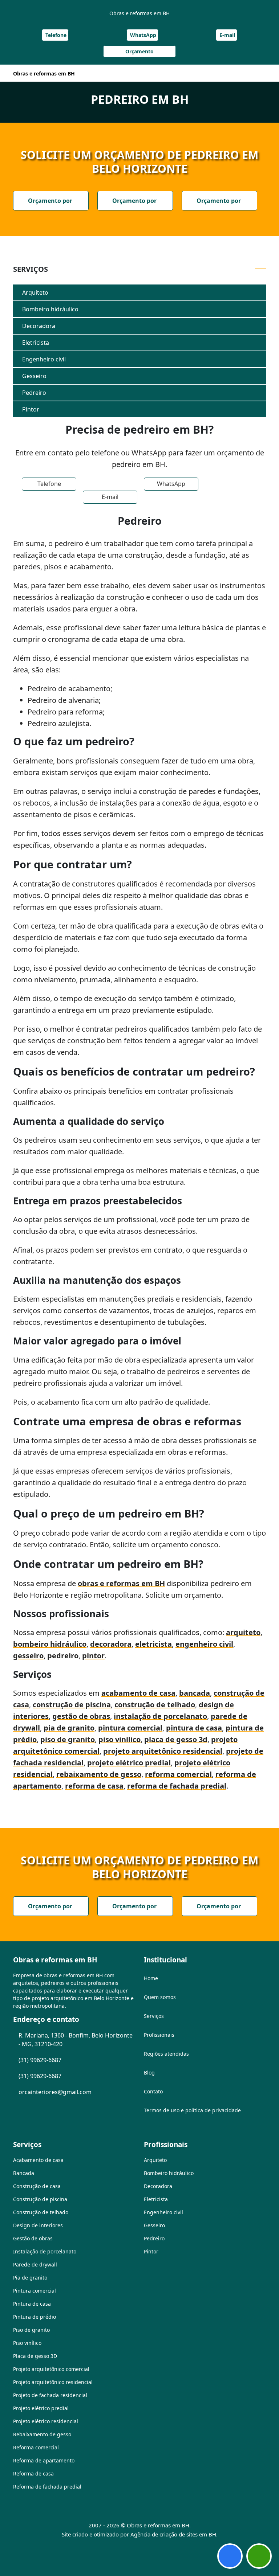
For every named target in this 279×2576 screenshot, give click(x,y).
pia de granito (69, 1728)
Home (151, 1978)
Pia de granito (30, 2278)
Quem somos (160, 1997)
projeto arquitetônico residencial (163, 1751)
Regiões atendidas (166, 2054)
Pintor (31, 409)
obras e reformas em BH (121, 1583)
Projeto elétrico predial (41, 2408)
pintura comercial (130, 1728)
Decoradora (39, 326)
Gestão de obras (33, 2238)
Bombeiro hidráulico (50, 309)
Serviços (154, 2016)
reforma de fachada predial (177, 1786)
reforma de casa (94, 1786)
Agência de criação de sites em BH (173, 2534)
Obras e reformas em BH (158, 2525)
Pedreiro (34, 393)
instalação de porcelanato (160, 1716)
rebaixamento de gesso (99, 1774)
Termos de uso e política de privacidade (192, 2110)
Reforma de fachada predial (47, 2487)
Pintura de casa (32, 2304)
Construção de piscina (40, 2199)
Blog (149, 2073)
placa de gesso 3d (176, 1739)
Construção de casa (37, 2186)
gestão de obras (81, 1716)
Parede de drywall (35, 2264)
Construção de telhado (41, 2212)
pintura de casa (194, 1728)
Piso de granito (31, 2330)
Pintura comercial (35, 2291)
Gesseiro (34, 376)
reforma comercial (178, 1774)
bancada (195, 1693)
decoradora (111, 1644)
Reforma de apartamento (44, 2460)
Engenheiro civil (44, 359)
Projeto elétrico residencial (46, 2421)
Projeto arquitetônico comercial (51, 2369)
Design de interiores (38, 2225)
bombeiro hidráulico (50, 1644)
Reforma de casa (33, 2473)
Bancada (24, 2173)
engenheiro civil (204, 1644)
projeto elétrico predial (129, 1763)
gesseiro (28, 1656)
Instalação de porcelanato (45, 2251)
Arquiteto (35, 292)
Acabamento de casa (38, 2160)
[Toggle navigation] (256, 73)
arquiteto (243, 1632)
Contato (153, 2091)
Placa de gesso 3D (35, 2356)
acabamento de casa (138, 1693)
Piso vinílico (27, 2343)
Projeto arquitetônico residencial (53, 2382)
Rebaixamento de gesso (42, 2434)
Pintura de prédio (35, 2317)
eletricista (153, 1644)
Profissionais (159, 2035)
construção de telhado (155, 1705)
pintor (93, 1656)
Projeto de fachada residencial (50, 2395)
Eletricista (36, 343)
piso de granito (68, 1739)
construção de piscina (72, 1705)
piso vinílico (120, 1739)
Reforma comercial (36, 2447)
